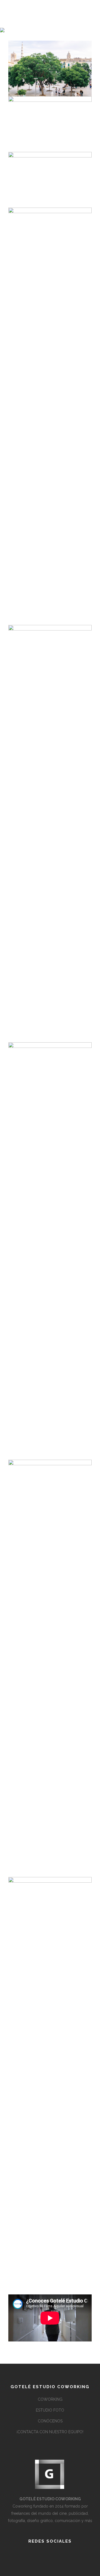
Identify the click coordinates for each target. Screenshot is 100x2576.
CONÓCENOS (50, 2421)
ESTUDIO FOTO (50, 2410)
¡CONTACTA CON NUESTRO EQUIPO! (50, 2432)
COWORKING (50, 2399)
